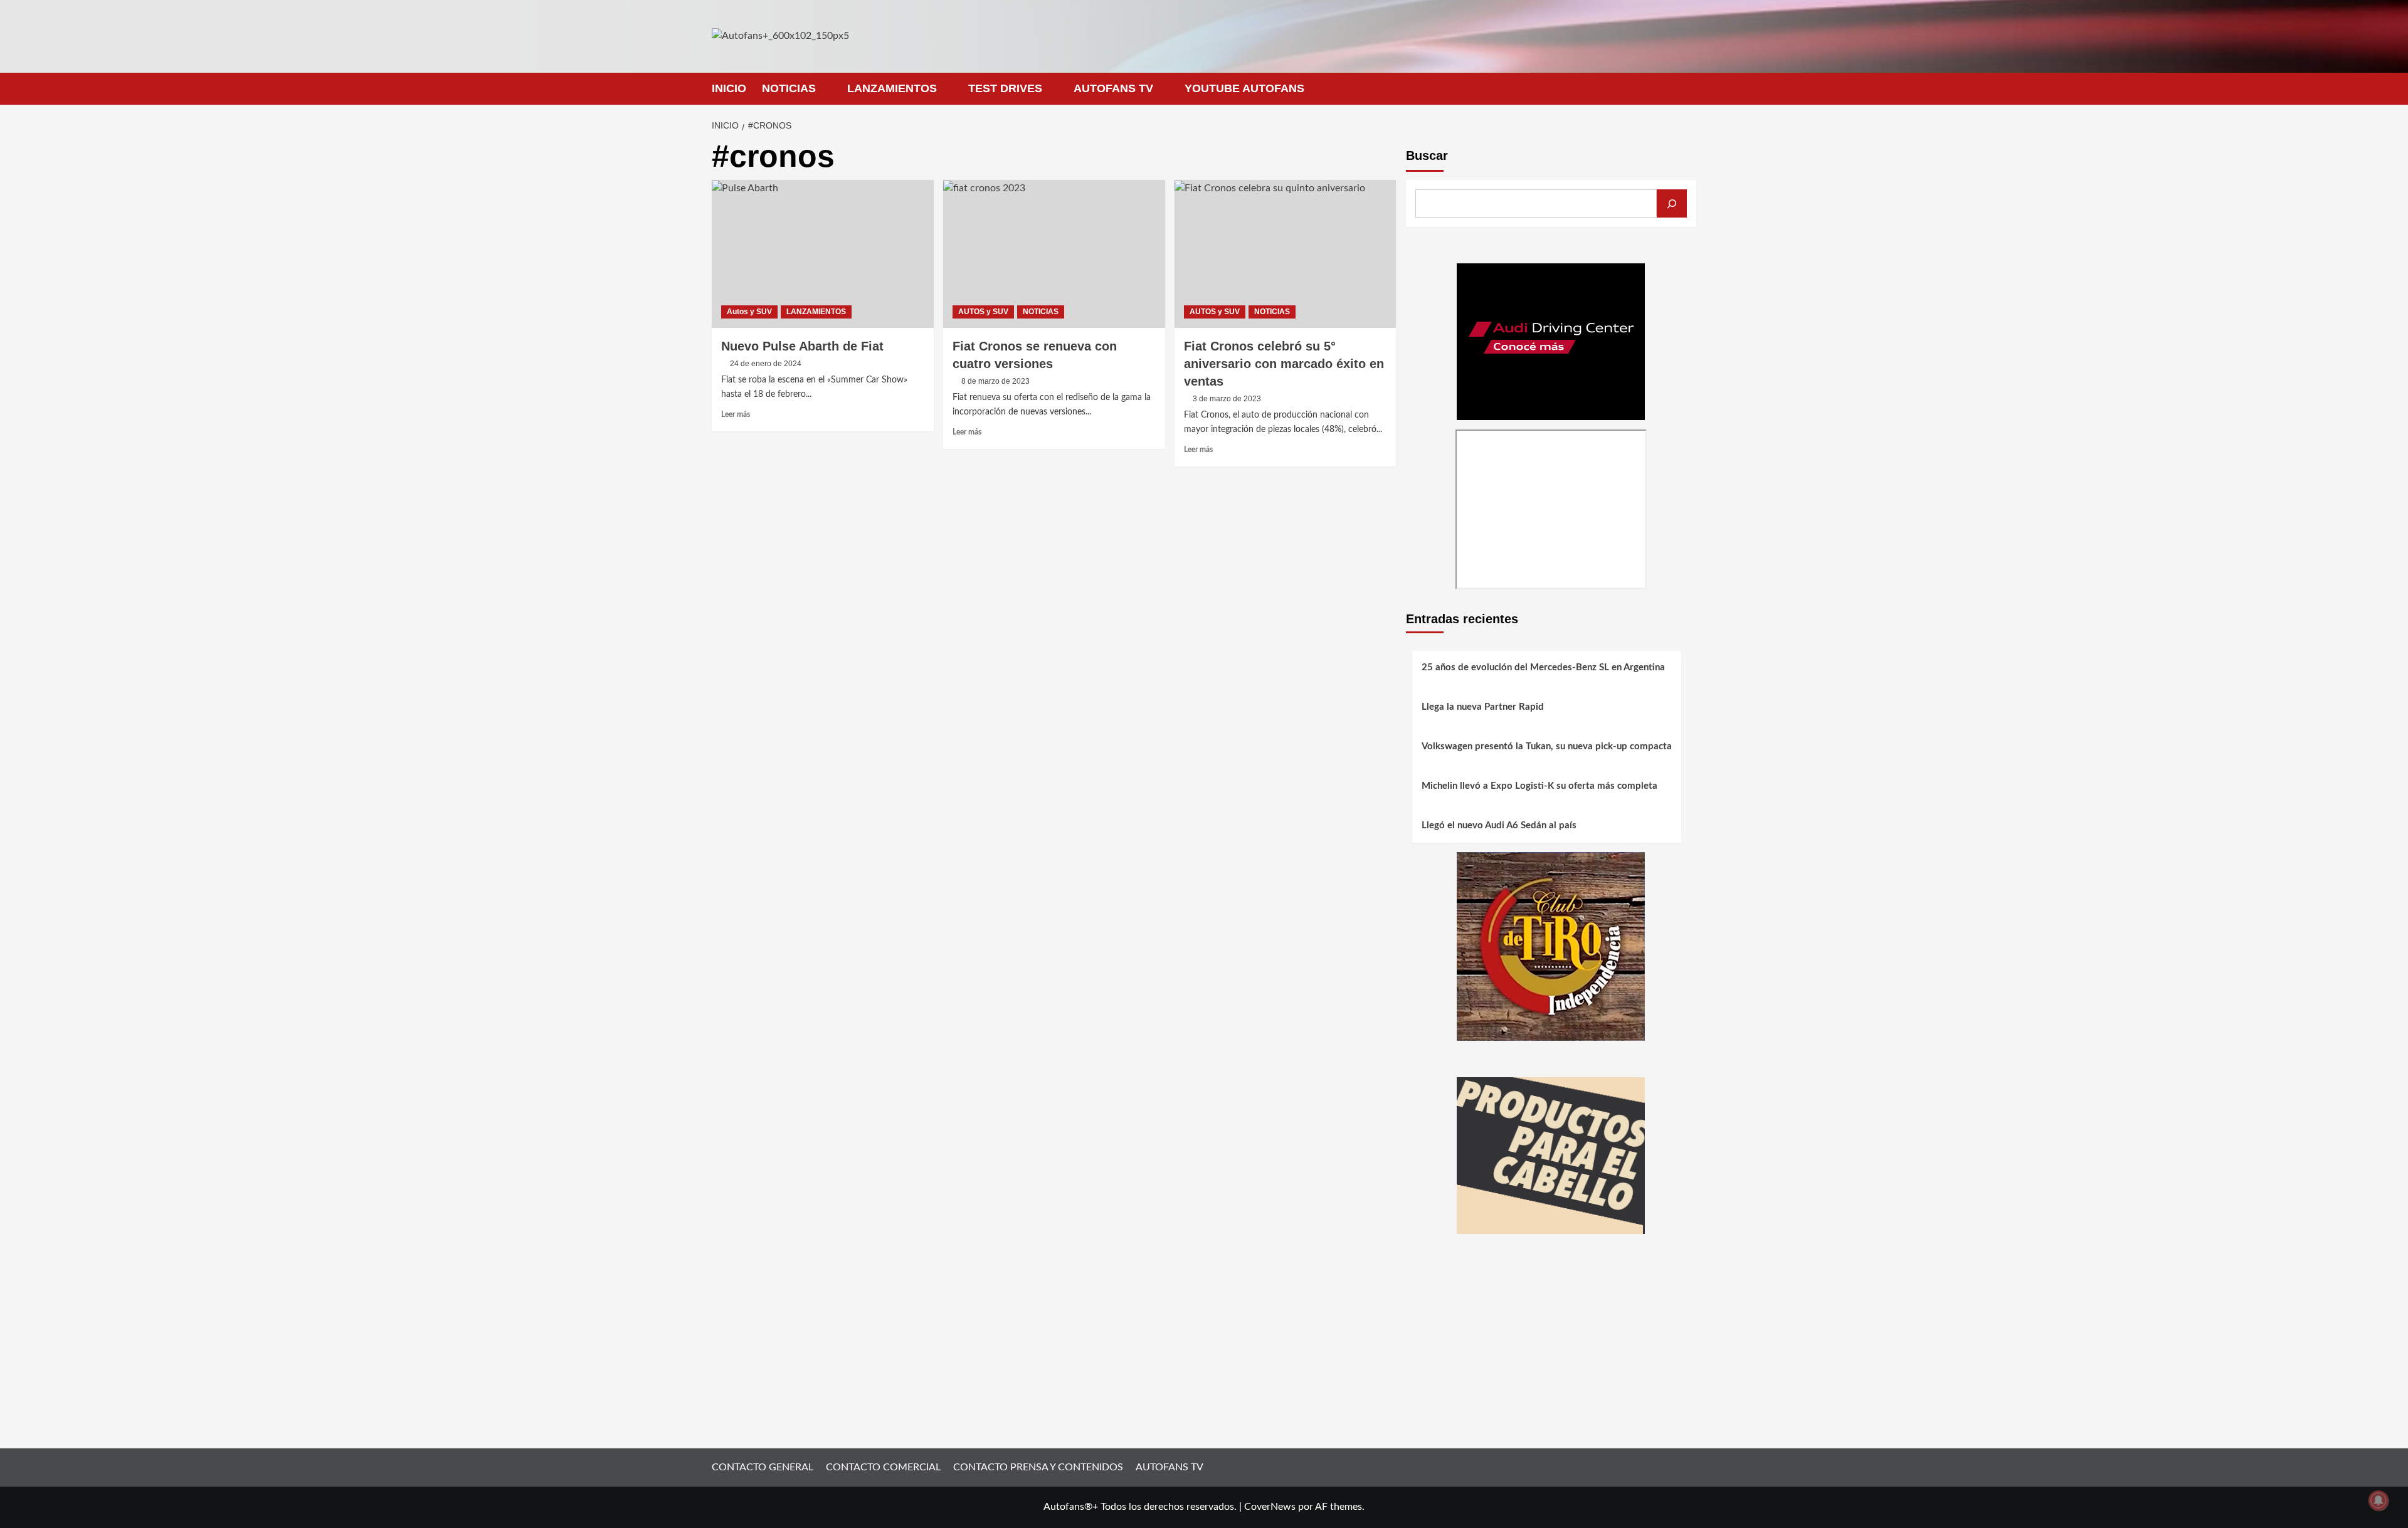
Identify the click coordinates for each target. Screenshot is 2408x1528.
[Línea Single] (1551, 1155)
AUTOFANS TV (1113, 88)
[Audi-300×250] (1551, 341)
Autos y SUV (749, 312)
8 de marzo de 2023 (995, 381)
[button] (1688, 89)
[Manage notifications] (2379, 1500)
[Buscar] (1672, 203)
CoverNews (1270, 1507)
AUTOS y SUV (983, 312)
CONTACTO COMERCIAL (883, 1467)
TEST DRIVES (1005, 88)
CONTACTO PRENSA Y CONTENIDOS (1038, 1467)
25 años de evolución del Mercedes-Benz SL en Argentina (1543, 667)
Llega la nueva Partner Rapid (1483, 707)
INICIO (729, 88)
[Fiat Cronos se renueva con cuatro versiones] (1054, 254)
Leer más (736, 414)
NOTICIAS (789, 88)
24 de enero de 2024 (766, 364)
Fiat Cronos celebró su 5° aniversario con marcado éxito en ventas (1284, 364)
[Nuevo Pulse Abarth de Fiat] (823, 254)
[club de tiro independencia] (1551, 946)
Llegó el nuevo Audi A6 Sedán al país (1499, 825)
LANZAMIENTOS (892, 88)
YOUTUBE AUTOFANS (1244, 88)
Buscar (1427, 155)
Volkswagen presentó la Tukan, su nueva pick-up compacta (1547, 746)
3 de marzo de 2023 (1227, 399)
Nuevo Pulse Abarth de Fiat (802, 346)
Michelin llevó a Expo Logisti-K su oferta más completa (1539, 786)
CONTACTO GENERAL (763, 1467)
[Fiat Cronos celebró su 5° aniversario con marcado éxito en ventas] (1286, 254)
